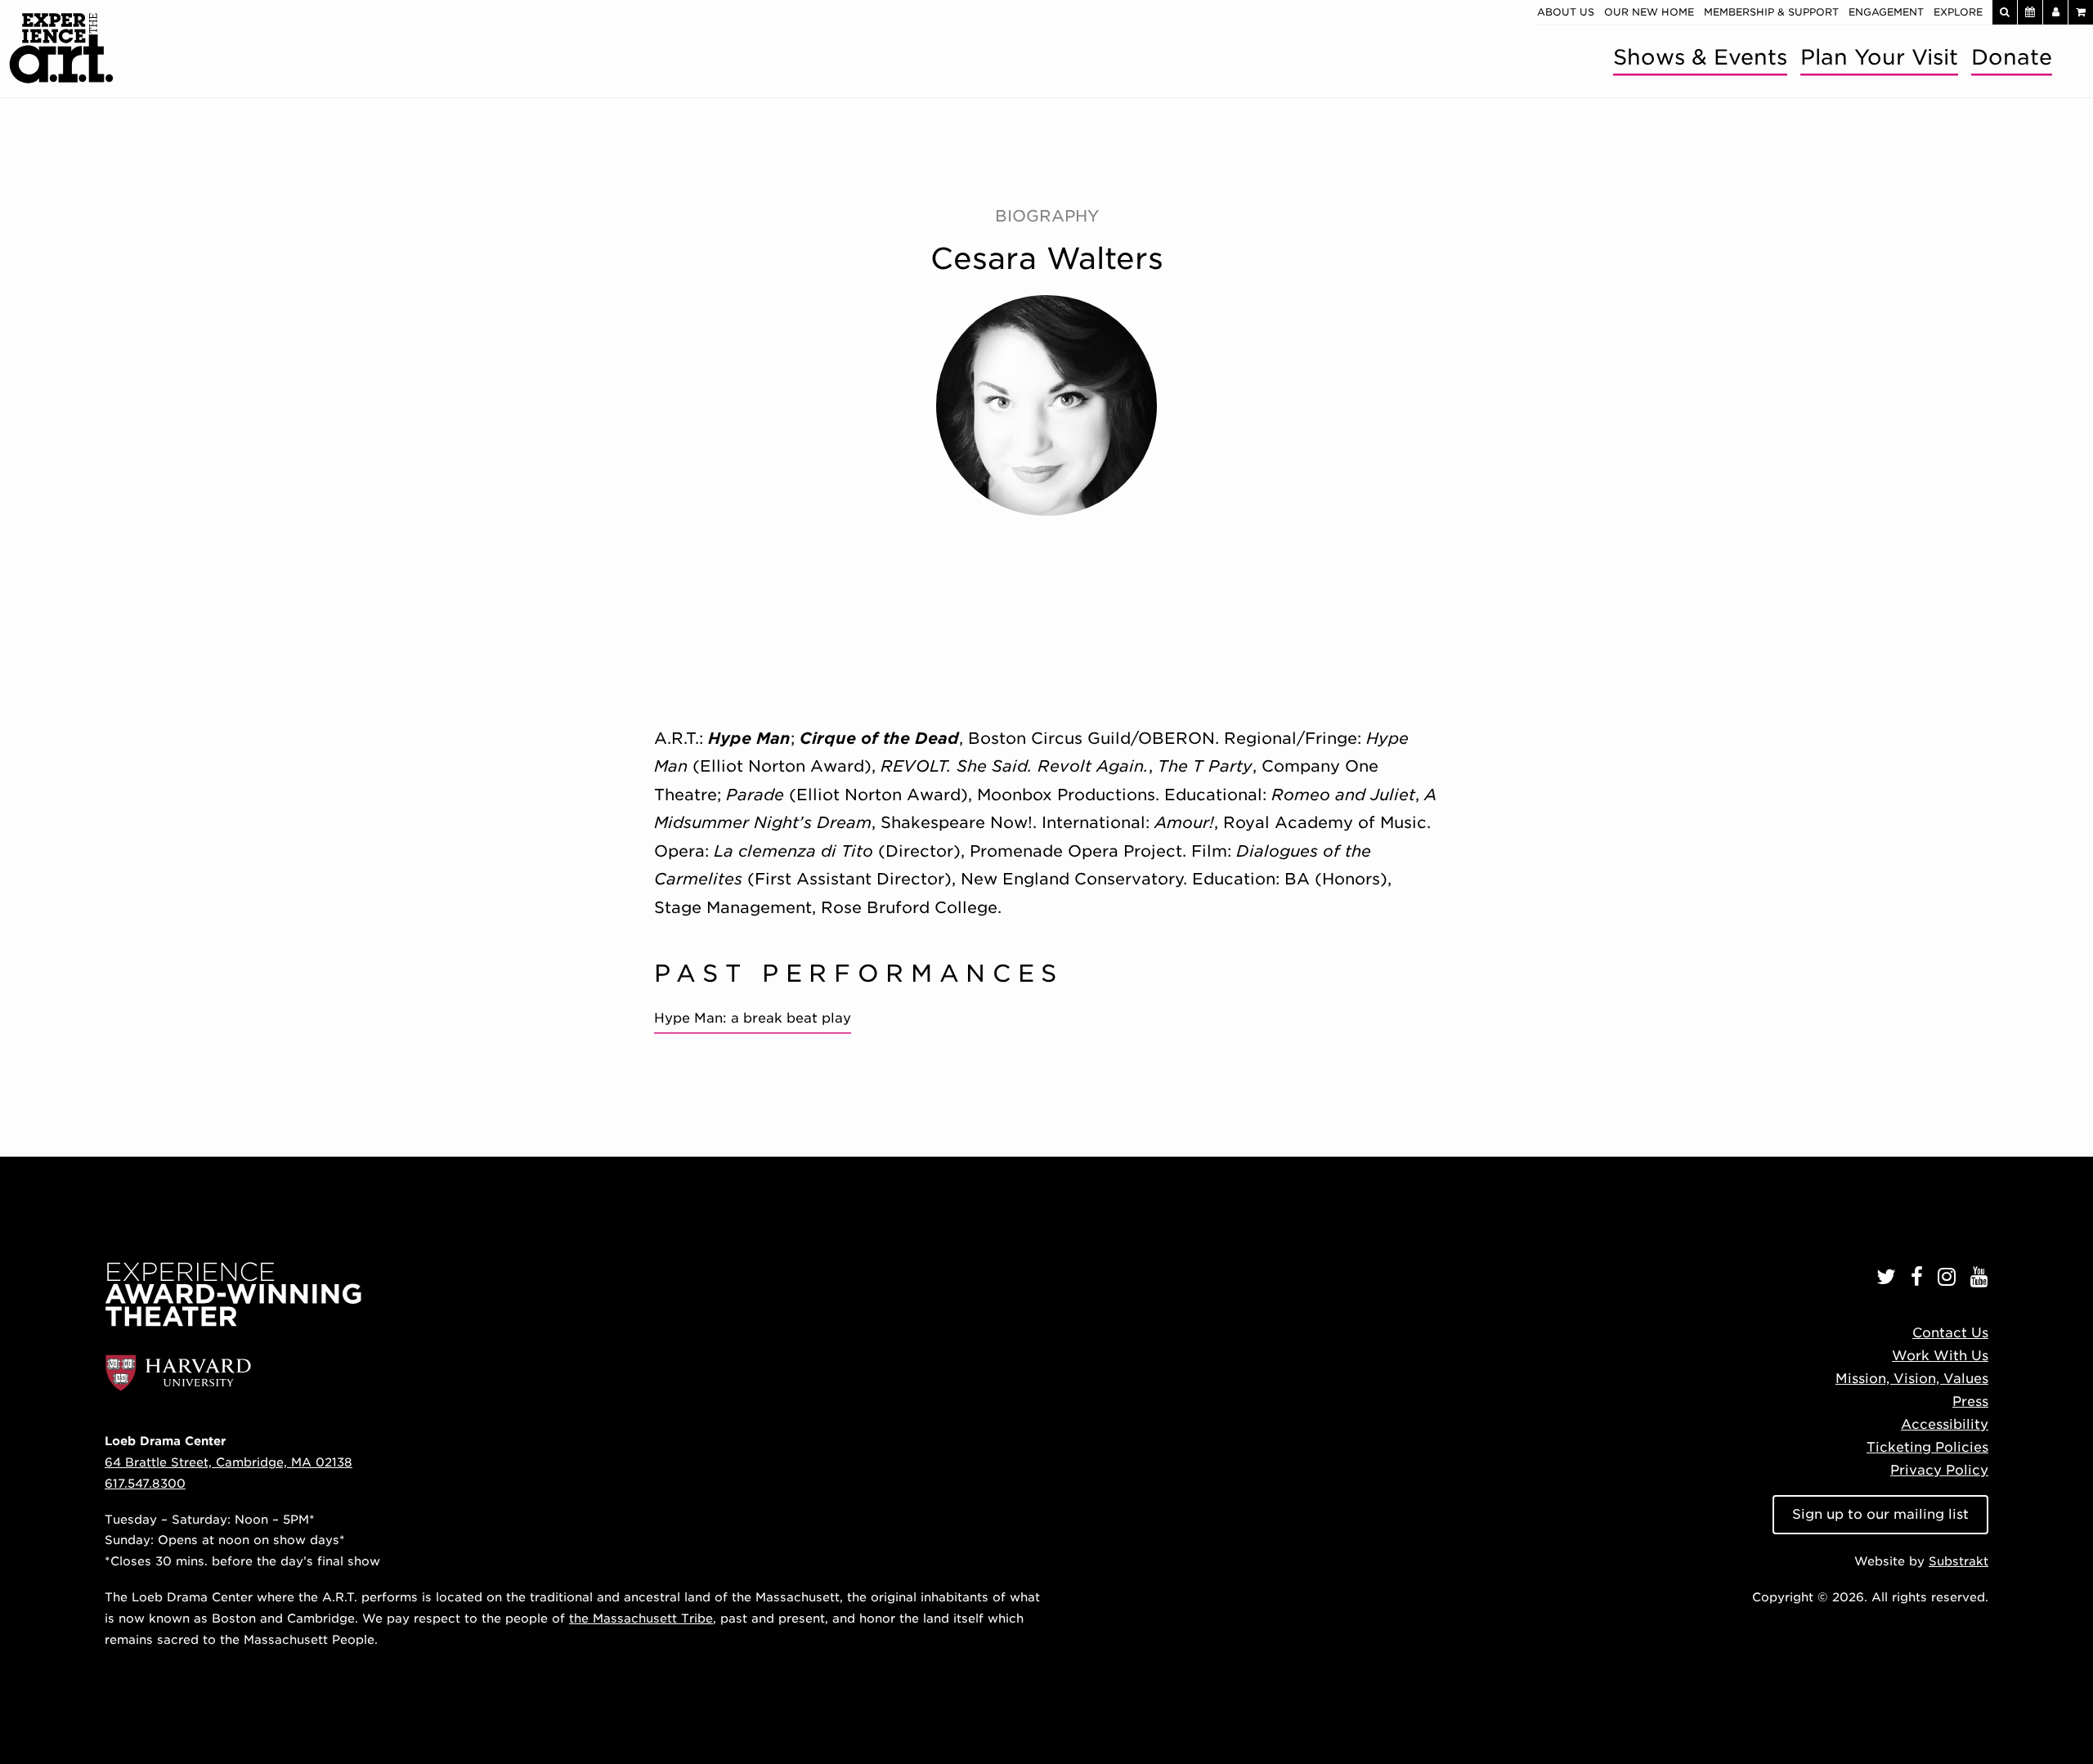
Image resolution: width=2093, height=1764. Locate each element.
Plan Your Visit (1879, 57)
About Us (1566, 12)
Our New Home (1649, 12)
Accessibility (1945, 1424)
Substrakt (1959, 1561)
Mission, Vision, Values (1912, 1379)
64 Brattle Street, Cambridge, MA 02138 (229, 1462)
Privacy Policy (1939, 1470)
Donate (2012, 57)
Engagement (1886, 12)
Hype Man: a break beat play (753, 1018)
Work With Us (1940, 1356)
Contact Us (1950, 1333)
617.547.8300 (145, 1483)
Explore (1958, 12)
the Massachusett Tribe (641, 1618)
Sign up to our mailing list (1880, 1514)
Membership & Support (1771, 12)
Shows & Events (1700, 57)
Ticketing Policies (1927, 1447)
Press (1970, 1401)
